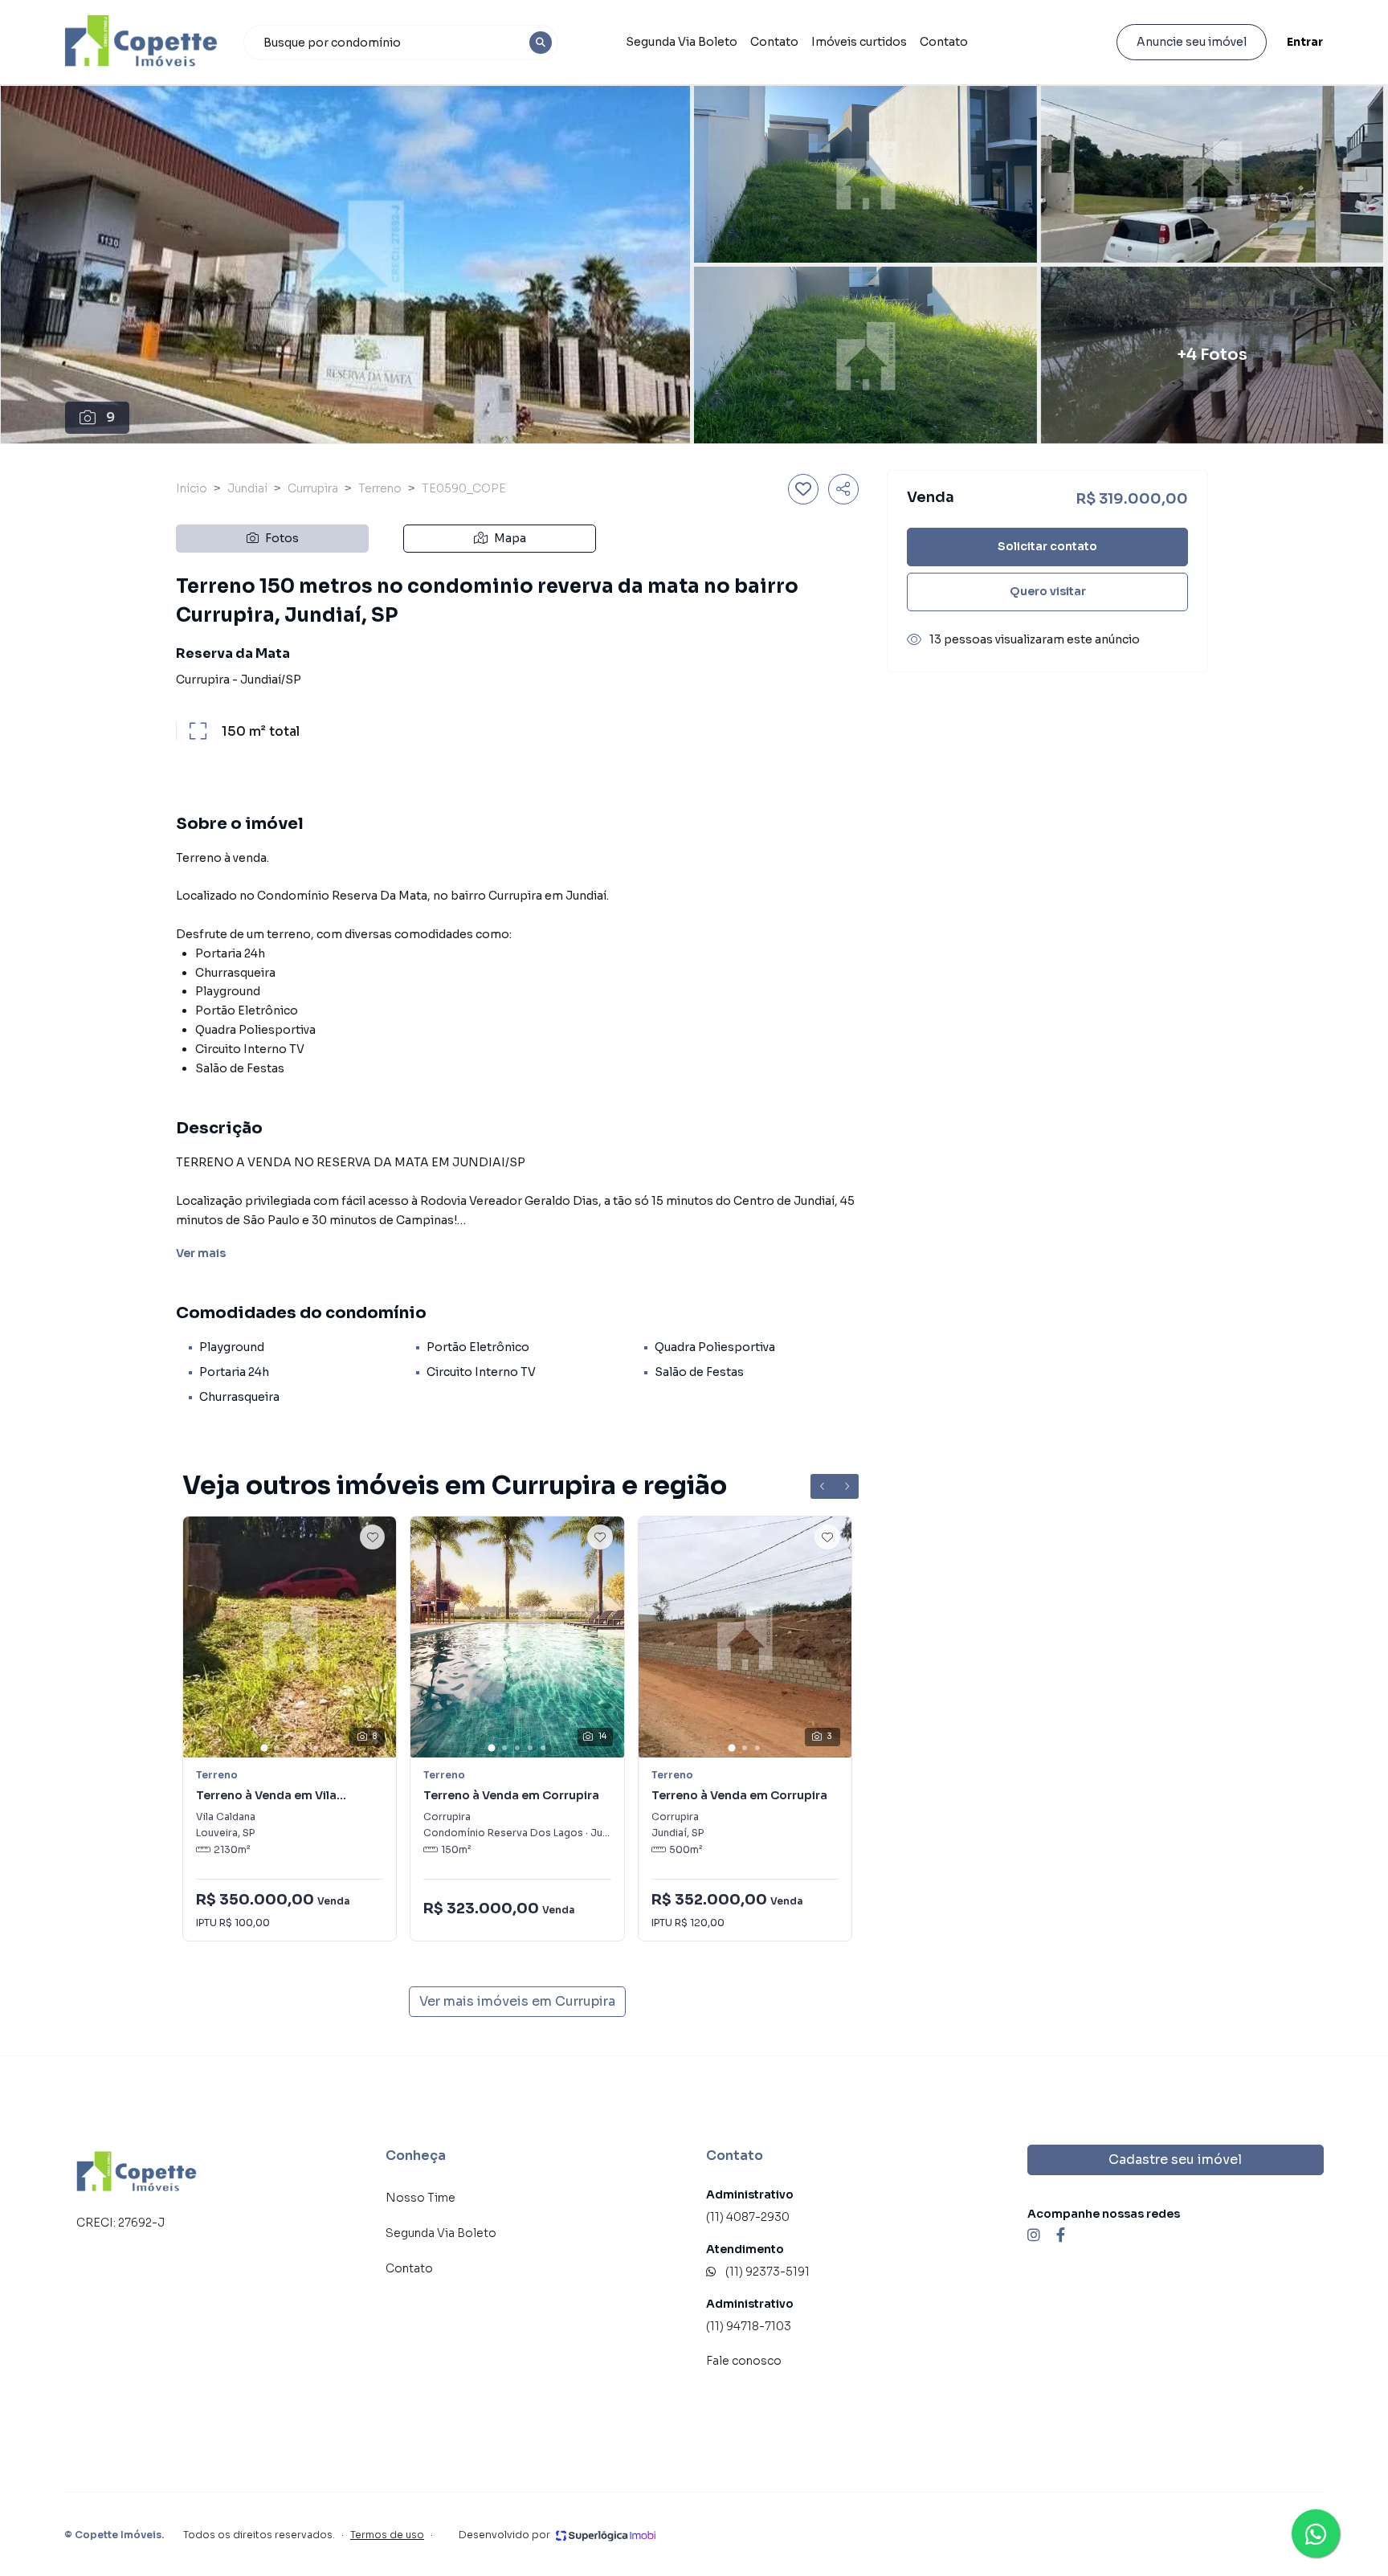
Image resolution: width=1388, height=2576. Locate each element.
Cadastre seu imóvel (1175, 2160)
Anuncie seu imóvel (1192, 42)
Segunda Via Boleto (682, 42)
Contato (774, 42)
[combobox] (401, 43)
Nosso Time (420, 2198)
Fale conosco (744, 2361)
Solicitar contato (1047, 546)
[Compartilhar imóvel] (843, 489)
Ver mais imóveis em (517, 2001)
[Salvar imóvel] (803, 489)
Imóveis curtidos (859, 42)
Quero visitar (1048, 591)
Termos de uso (387, 2535)
